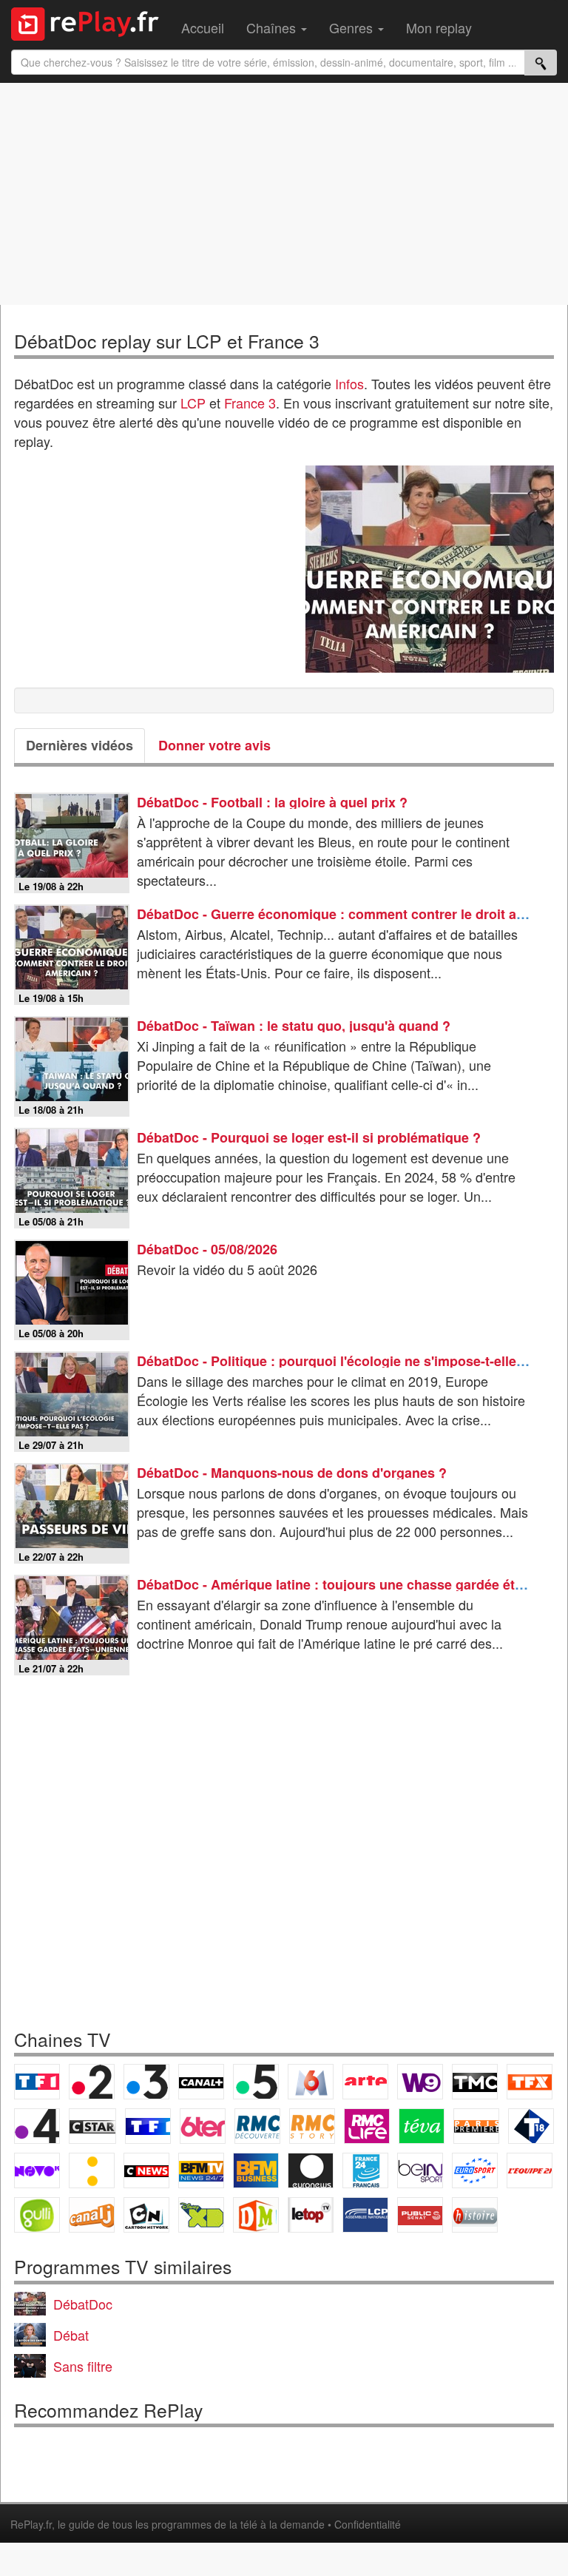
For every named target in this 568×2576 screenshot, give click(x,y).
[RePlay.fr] (91, 22)
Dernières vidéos (80, 745)
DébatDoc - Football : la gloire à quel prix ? (272, 802)
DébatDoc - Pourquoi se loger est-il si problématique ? (309, 1137)
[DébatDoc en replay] (430, 569)
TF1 (37, 2082)
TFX (530, 2082)
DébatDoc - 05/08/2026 (207, 1249)
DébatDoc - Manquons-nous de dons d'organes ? (292, 1473)
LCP (193, 403)
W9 (420, 2082)
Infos (349, 383)
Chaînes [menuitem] (273, 27)
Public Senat (420, 2215)
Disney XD (201, 2215)
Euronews (311, 2170)
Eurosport (475, 2170)
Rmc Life (367, 2126)
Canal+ (201, 2082)
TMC (475, 2082)
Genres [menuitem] (353, 27)
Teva (422, 2126)
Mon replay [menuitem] (439, 27)
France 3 (250, 403)
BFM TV (201, 2170)
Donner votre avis (214, 745)
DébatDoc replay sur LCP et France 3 (167, 341)
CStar (92, 2126)
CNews (146, 2170)
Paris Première (476, 2126)
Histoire (475, 2215)
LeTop (311, 2215)
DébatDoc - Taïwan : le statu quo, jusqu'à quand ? (294, 1026)
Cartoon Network (146, 2215)
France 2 (92, 2082)
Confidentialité (368, 2524)
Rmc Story (312, 2126)
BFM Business (256, 2170)
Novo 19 (37, 2170)
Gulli (37, 2215)
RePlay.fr (31, 2524)
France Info (92, 2170)
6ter (203, 2126)
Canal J (92, 2215)
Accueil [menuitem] (203, 27)
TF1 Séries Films (148, 2126)
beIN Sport (420, 2170)
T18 (531, 2126)
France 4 (37, 2126)
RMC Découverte (257, 2126)
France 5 (256, 2082)
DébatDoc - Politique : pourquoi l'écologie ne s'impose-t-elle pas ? (346, 1361)
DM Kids (256, 2215)
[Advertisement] (284, 194)
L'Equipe (530, 2170)
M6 (311, 2082)
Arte (365, 2082)
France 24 (365, 2170)
